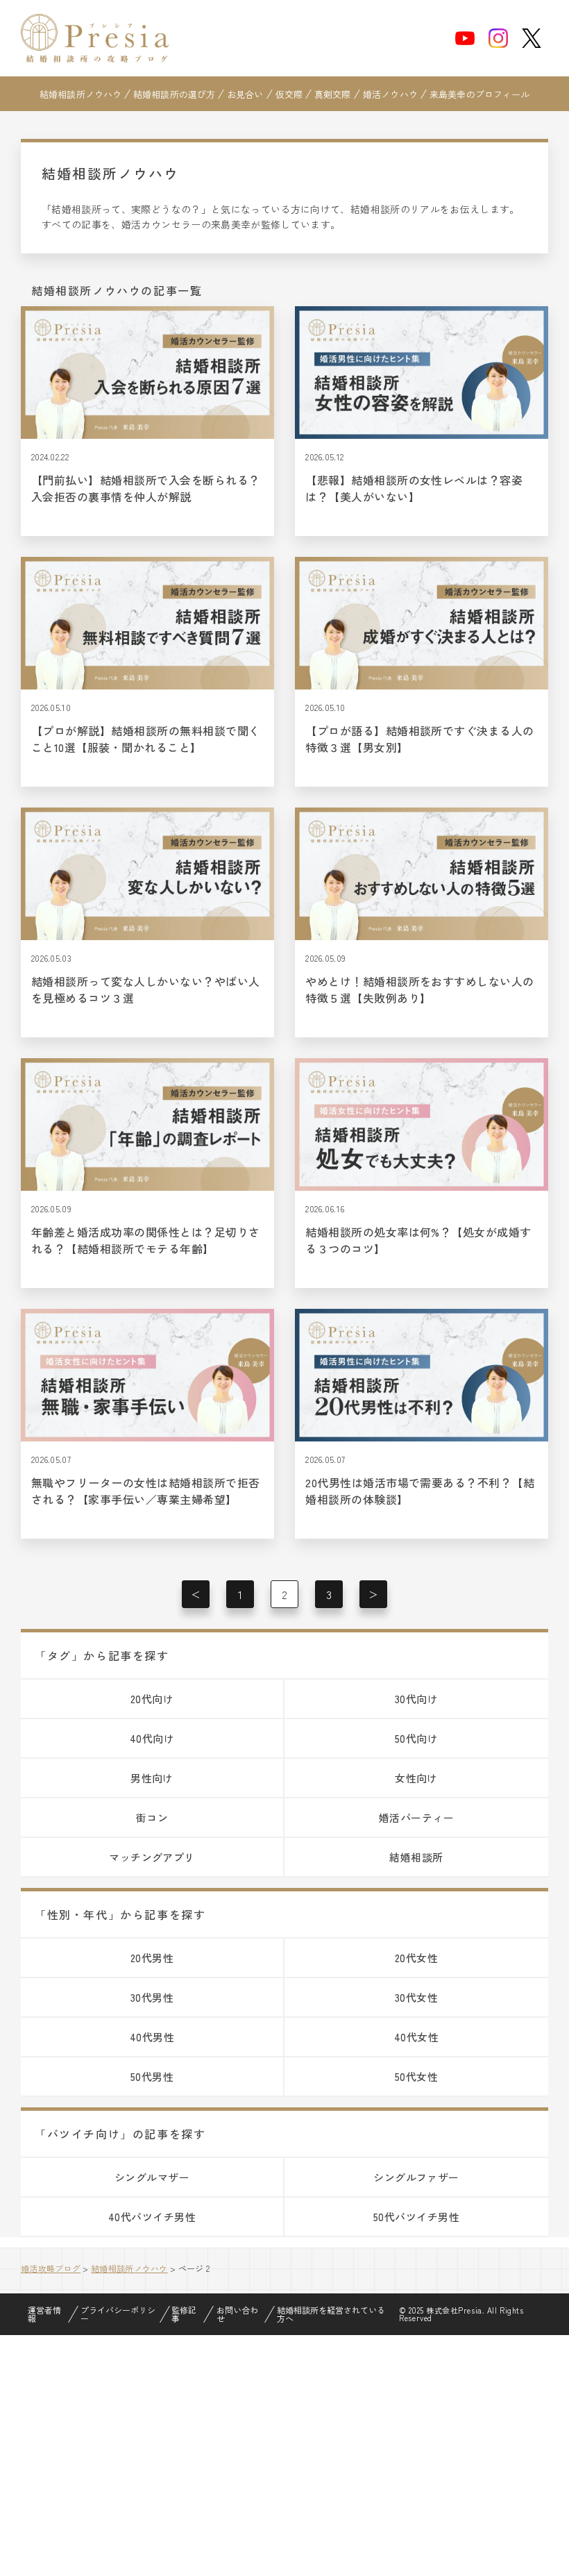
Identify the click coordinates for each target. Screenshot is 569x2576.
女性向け (416, 1778)
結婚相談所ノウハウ (80, 94)
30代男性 (152, 1997)
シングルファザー (416, 2177)
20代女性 (416, 1958)
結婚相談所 (416, 1857)
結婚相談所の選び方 (174, 94)
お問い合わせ (237, 2314)
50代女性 (416, 2076)
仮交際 (289, 94)
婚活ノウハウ (390, 94)
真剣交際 (333, 94)
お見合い (245, 94)
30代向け (416, 1699)
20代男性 (152, 1958)
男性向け (152, 1778)
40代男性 (152, 2037)
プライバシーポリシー (118, 2314)
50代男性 (152, 2076)
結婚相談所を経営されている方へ (331, 2314)
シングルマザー (152, 2177)
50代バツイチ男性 (416, 2217)
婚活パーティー (416, 1817)
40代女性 (416, 2037)
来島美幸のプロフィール (479, 94)
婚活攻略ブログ (51, 2268)
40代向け (152, 1738)
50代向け (416, 1738)
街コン (152, 1817)
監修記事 (184, 2314)
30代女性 (416, 1997)
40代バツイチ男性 (152, 2217)
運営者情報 (44, 2314)
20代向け (152, 1699)
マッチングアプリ (152, 1857)
